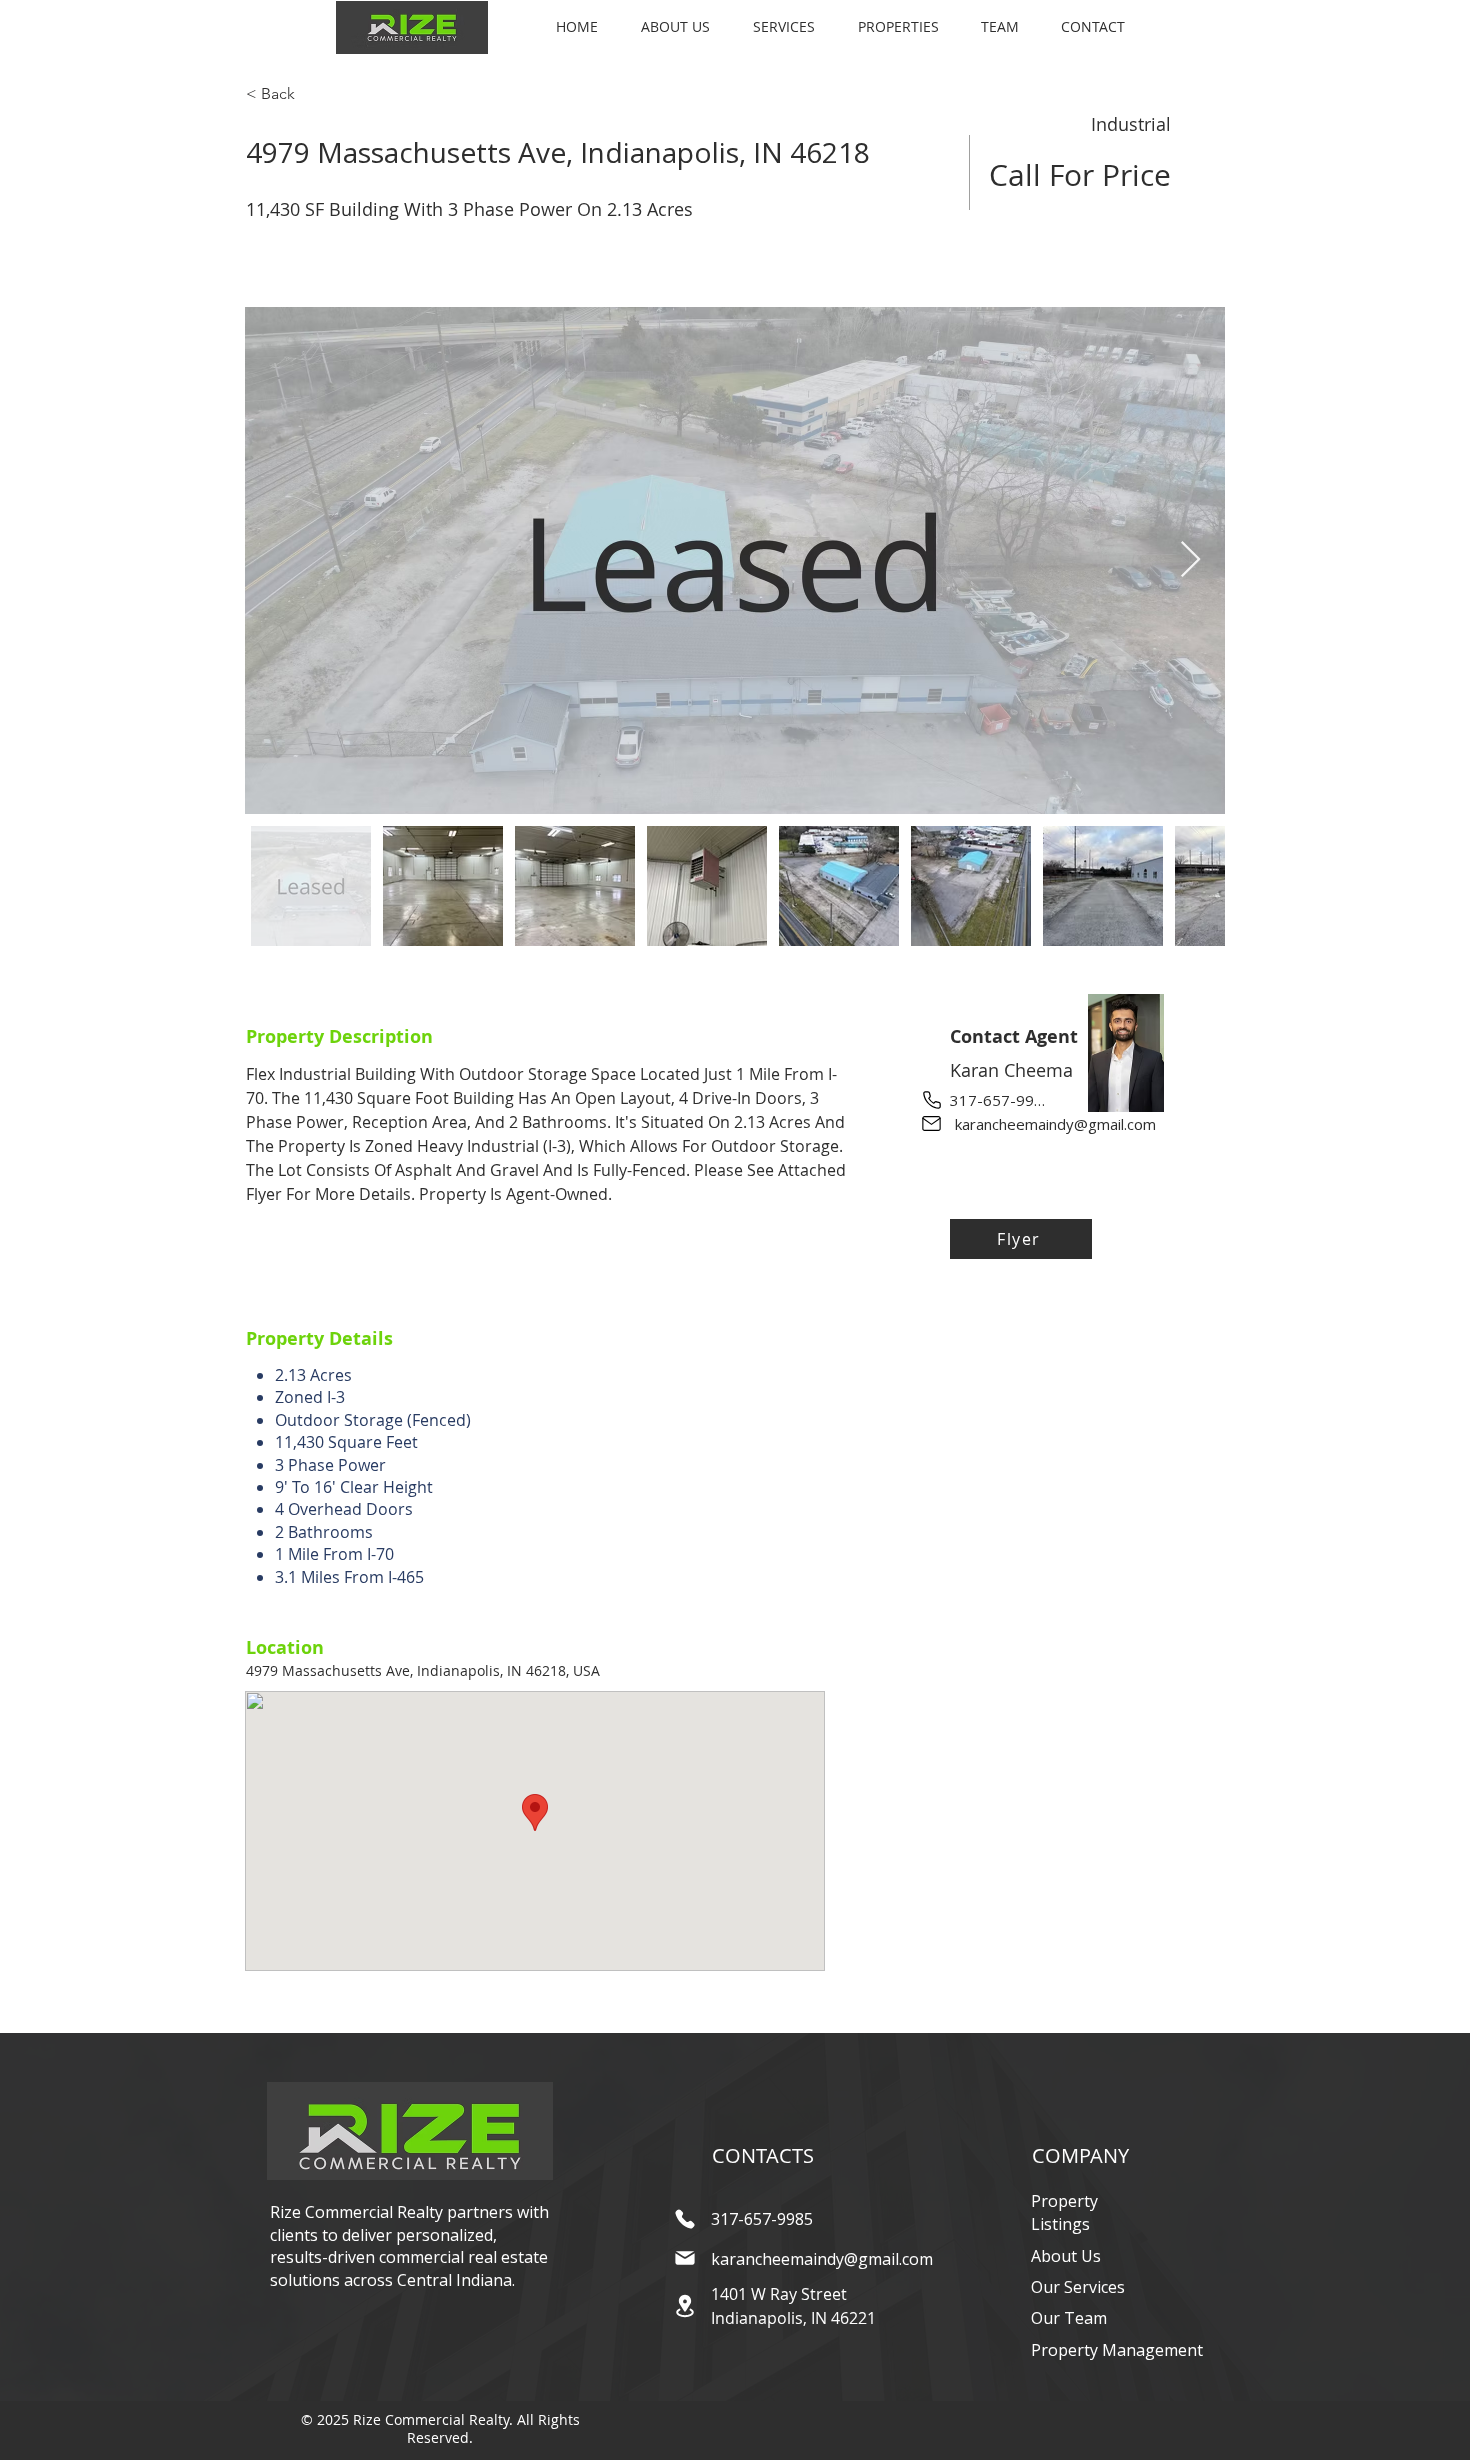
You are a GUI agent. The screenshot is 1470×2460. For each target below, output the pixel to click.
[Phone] (931, 1099)
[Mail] (931, 1123)
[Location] (684, 2305)
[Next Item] (1190, 560)
